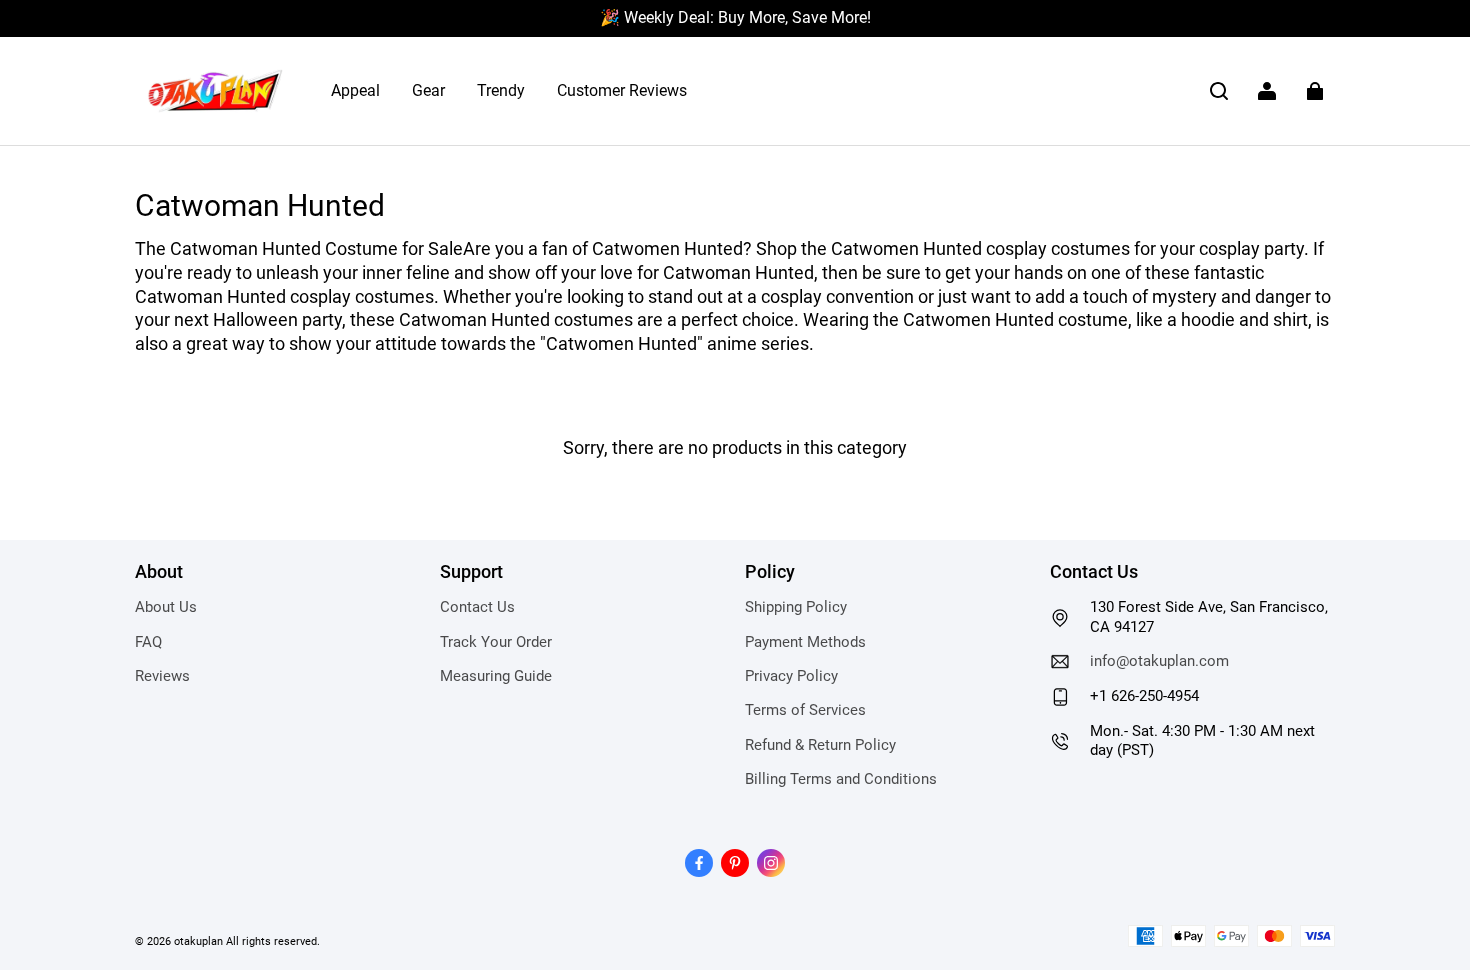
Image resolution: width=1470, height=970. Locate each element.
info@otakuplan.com (1159, 661)
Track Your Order (496, 642)
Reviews (162, 676)
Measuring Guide (496, 676)
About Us (166, 607)
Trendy (501, 90)
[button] (1219, 91)
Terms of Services (805, 710)
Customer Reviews (622, 90)
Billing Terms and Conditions (841, 779)
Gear (428, 90)
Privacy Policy (791, 676)
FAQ (148, 642)
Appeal (355, 90)
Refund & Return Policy (820, 745)
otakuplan (198, 941)
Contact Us (477, 607)
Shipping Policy (796, 607)
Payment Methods (805, 642)
